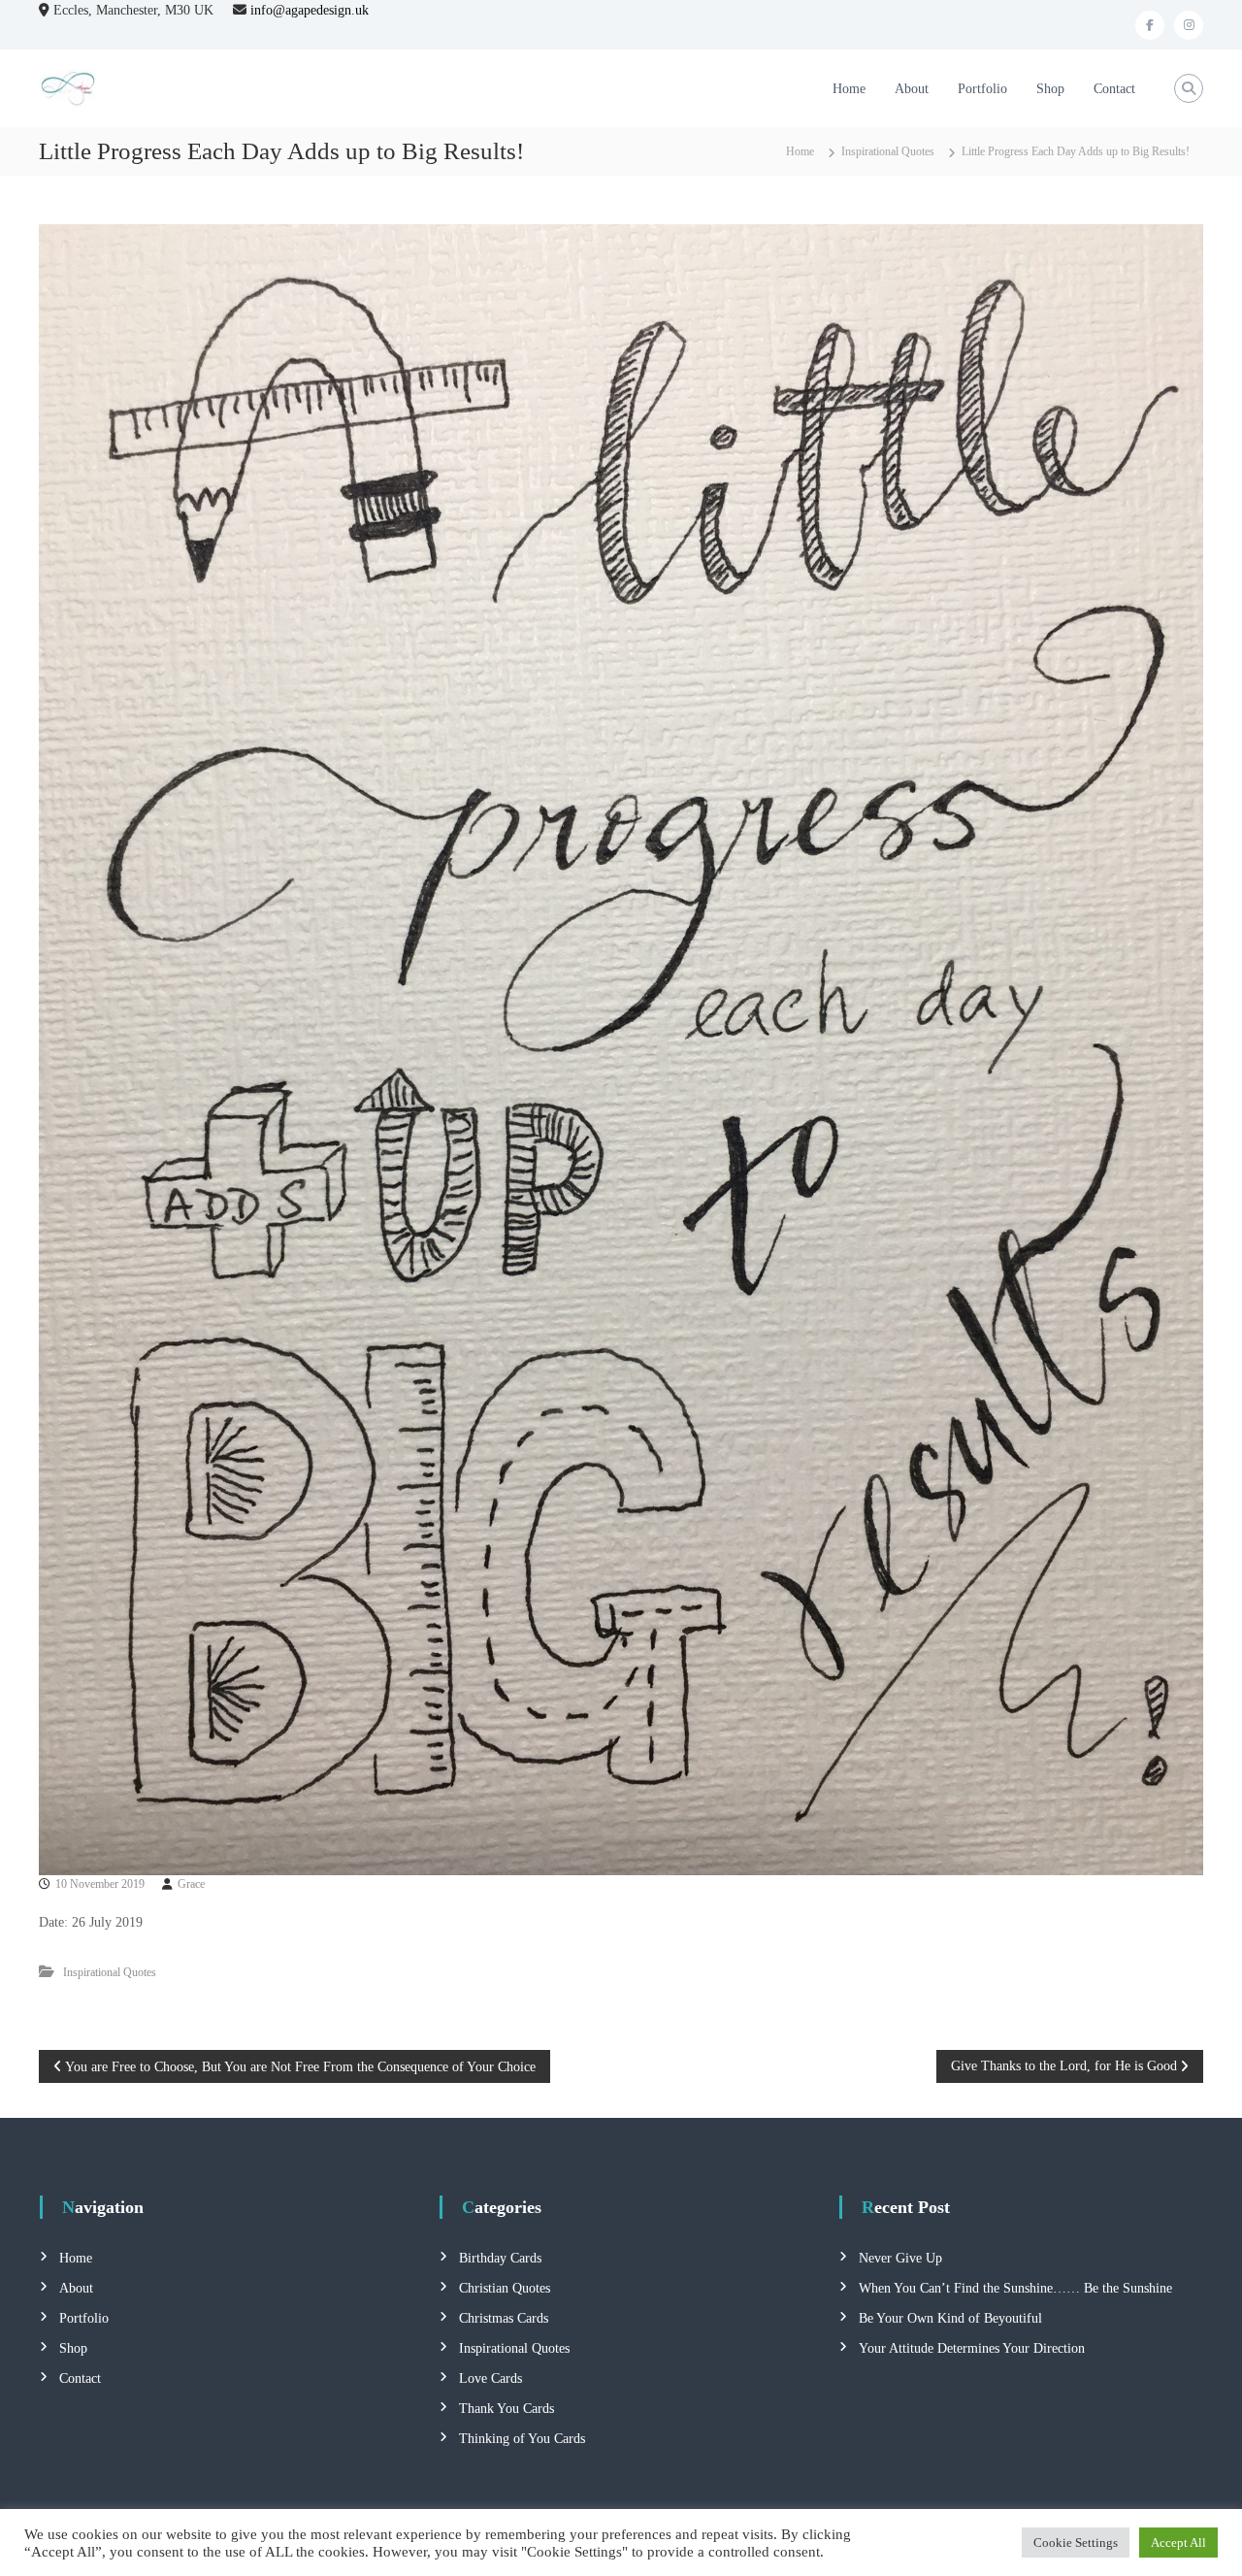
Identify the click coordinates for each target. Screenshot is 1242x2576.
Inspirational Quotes (888, 151)
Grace (191, 1884)
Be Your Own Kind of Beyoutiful (950, 2318)
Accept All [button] (1178, 2543)
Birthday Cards (500, 2258)
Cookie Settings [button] (1076, 2543)
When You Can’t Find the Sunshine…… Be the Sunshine (1015, 2288)
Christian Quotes (505, 2288)
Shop (1050, 89)
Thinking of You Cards (522, 2439)
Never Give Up (900, 2258)
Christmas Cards (504, 2318)
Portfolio (982, 89)
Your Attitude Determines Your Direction (972, 2348)
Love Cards (490, 2378)
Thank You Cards (507, 2409)
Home (849, 89)
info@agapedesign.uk (310, 10)
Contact (1114, 89)
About (912, 89)
